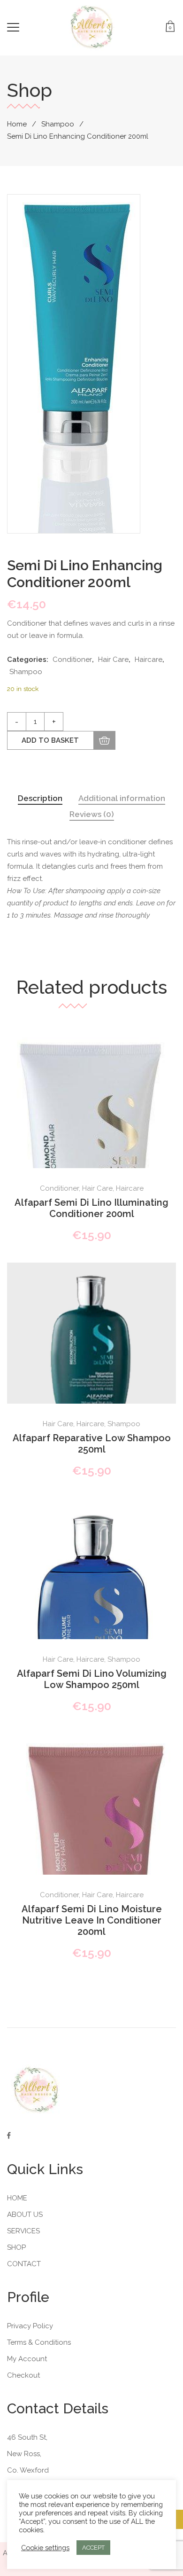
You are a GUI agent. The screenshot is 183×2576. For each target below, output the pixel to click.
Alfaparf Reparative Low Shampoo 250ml (92, 1444)
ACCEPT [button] (93, 2548)
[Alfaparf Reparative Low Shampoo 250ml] (91, 1347)
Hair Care (113, 660)
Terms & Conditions (39, 2342)
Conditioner (72, 660)
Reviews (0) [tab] (92, 814)
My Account (27, 2359)
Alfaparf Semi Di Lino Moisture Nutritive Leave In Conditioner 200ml (92, 1920)
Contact (24, 2264)
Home (17, 124)
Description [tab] (40, 798)
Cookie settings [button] (45, 2548)
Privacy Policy (30, 2326)
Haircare (149, 660)
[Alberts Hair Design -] (92, 27)
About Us (25, 2215)
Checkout (23, 2375)
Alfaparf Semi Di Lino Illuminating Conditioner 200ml (91, 1208)
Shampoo (58, 124)
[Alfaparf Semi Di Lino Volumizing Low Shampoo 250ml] (91, 1624)
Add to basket (50, 740)
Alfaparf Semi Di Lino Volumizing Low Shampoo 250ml (92, 1679)
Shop (16, 2247)
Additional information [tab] (122, 798)
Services (23, 2231)
